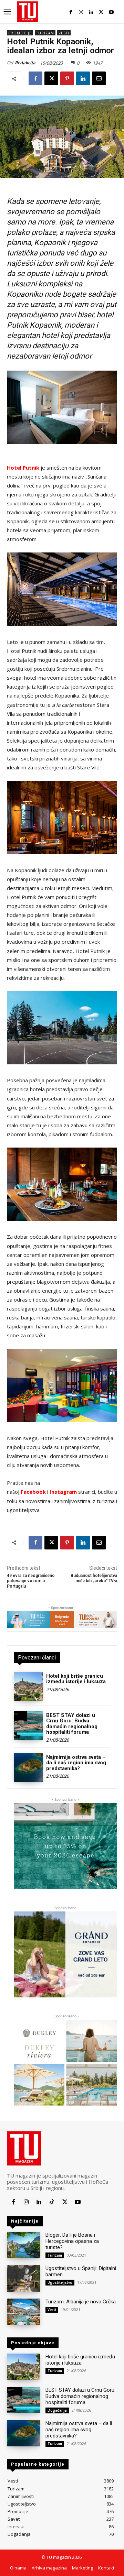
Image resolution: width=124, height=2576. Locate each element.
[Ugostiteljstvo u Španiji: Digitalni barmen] (23, 2278)
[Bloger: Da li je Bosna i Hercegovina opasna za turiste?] (23, 2245)
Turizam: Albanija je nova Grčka (81, 2302)
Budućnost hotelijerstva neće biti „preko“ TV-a (94, 1578)
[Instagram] (81, 12)
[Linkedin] (91, 12)
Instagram (63, 1492)
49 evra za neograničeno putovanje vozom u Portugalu (31, 1581)
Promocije (20, 33)
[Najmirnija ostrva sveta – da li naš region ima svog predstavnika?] (28, 1767)
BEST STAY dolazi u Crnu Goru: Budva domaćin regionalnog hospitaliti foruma (72, 1724)
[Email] (99, 78)
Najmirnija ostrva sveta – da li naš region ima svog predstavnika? (76, 1763)
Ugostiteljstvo (60, 2282)
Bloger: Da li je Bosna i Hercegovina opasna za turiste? (72, 2241)
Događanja (57, 2410)
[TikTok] (52, 2202)
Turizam (45, 33)
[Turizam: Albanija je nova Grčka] (23, 2312)
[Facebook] (71, 12)
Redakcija (25, 63)
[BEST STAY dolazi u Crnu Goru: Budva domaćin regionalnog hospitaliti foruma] (28, 1725)
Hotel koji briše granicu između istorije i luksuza (76, 1679)
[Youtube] (111, 12)
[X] (101, 12)
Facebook (33, 1492)
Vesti (64, 33)
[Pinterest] (67, 78)
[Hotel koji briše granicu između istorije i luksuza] (28, 1686)
